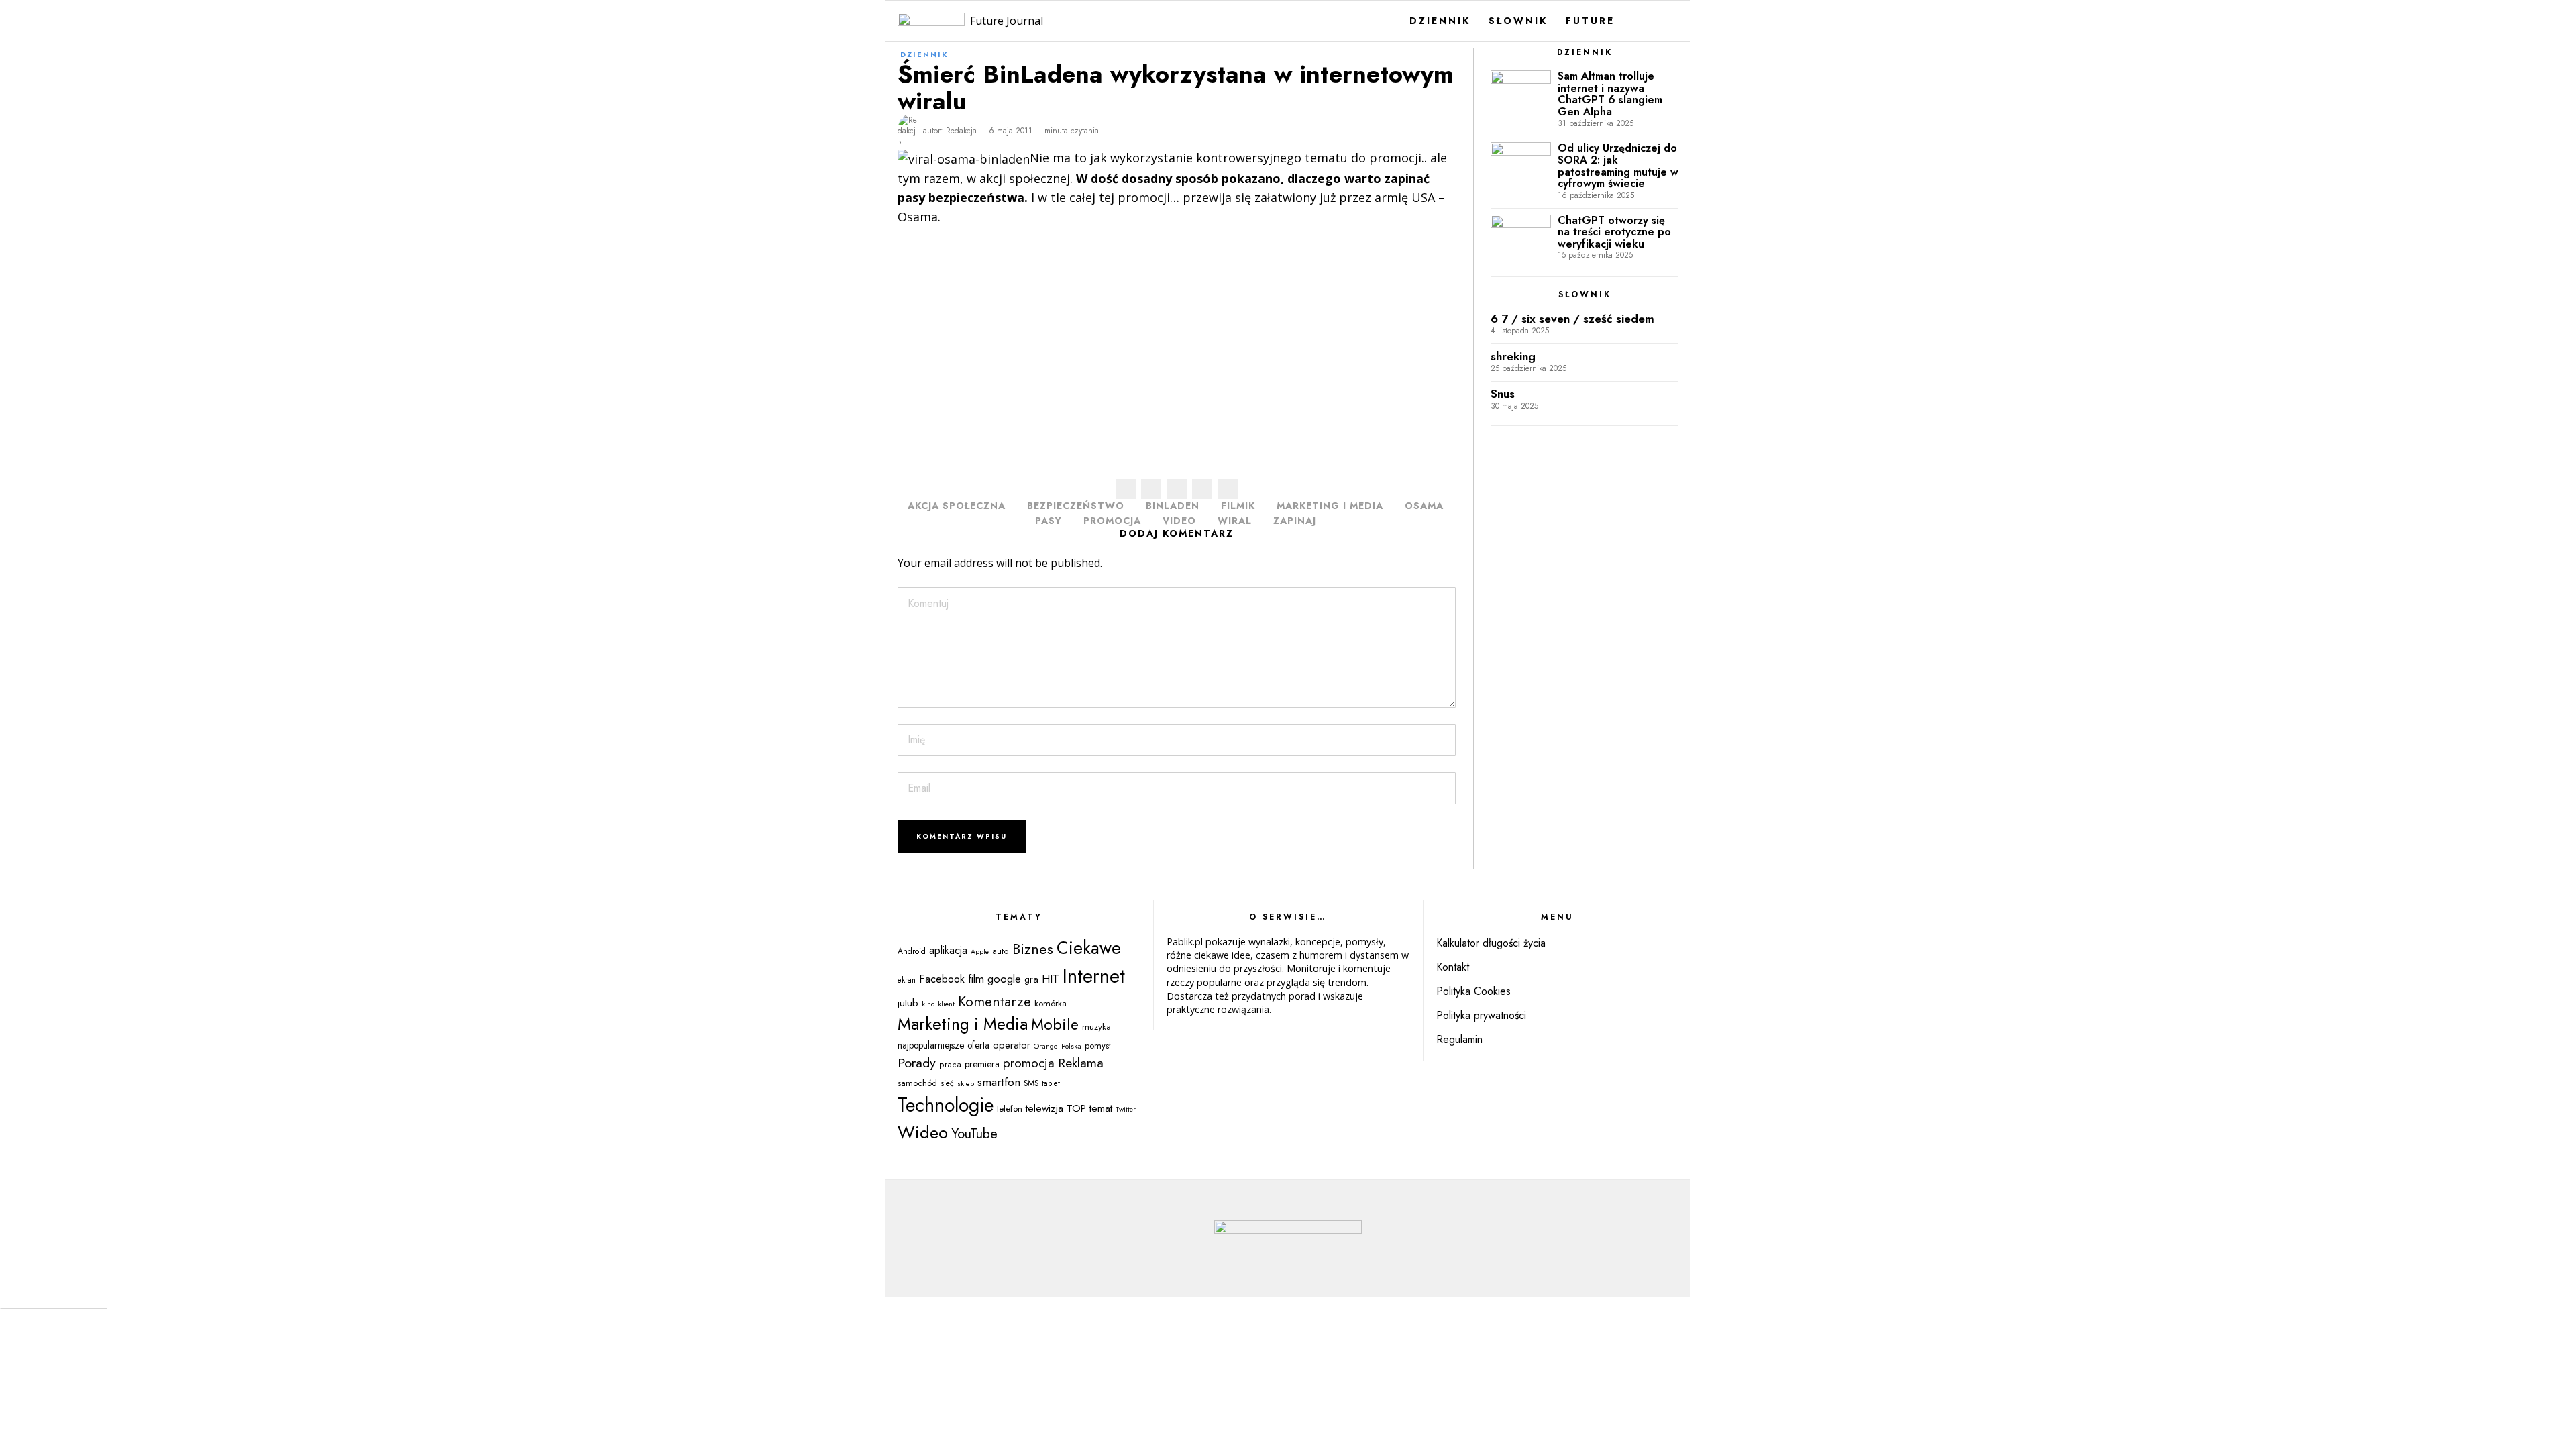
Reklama (1081, 1063)
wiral (1235, 521)
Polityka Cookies (1473, 991)
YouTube (974, 1134)
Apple (980, 952)
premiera (982, 1064)
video (1179, 521)
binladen (1173, 506)
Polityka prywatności (1481, 1015)
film (976, 979)
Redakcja (961, 131)
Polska (1071, 1046)
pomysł (1098, 1045)
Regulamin (1459, 1039)
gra (1031, 979)
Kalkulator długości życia (1491, 943)
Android (912, 951)
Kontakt (1453, 967)
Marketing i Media (1330, 506)
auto (1001, 951)
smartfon (999, 1082)
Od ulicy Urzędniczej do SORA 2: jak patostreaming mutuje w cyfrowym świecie (1618, 166)
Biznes (1033, 949)
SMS (1031, 1083)
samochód (917, 1083)
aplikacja (948, 950)
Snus (1503, 394)
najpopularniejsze (931, 1045)
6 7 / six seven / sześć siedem (1572, 319)
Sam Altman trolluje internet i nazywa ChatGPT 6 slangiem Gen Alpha (1610, 94)
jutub (908, 1003)
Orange (1046, 1046)
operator (1012, 1045)
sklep (966, 1083)
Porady (917, 1063)
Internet (1094, 976)
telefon (1010, 1109)
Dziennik (924, 54)
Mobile (1055, 1024)
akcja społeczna (957, 506)
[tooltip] (1126, 489)
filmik (1238, 506)
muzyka (1096, 1027)
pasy (1049, 521)
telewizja (1044, 1108)
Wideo (923, 1132)
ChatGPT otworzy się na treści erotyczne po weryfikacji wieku (1614, 232)
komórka (1051, 1003)
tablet (1051, 1083)
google (1004, 979)
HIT (1051, 979)
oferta (978, 1045)
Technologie (946, 1105)
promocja (1112, 521)
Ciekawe (1089, 948)
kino (928, 1004)
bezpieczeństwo (1076, 506)
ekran (907, 980)
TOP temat (1089, 1108)
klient (946, 1004)
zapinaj (1295, 521)
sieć (947, 1083)
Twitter (1126, 1109)
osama (1424, 506)
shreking (1513, 357)
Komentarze (995, 1002)
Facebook (942, 979)
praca (950, 1065)
